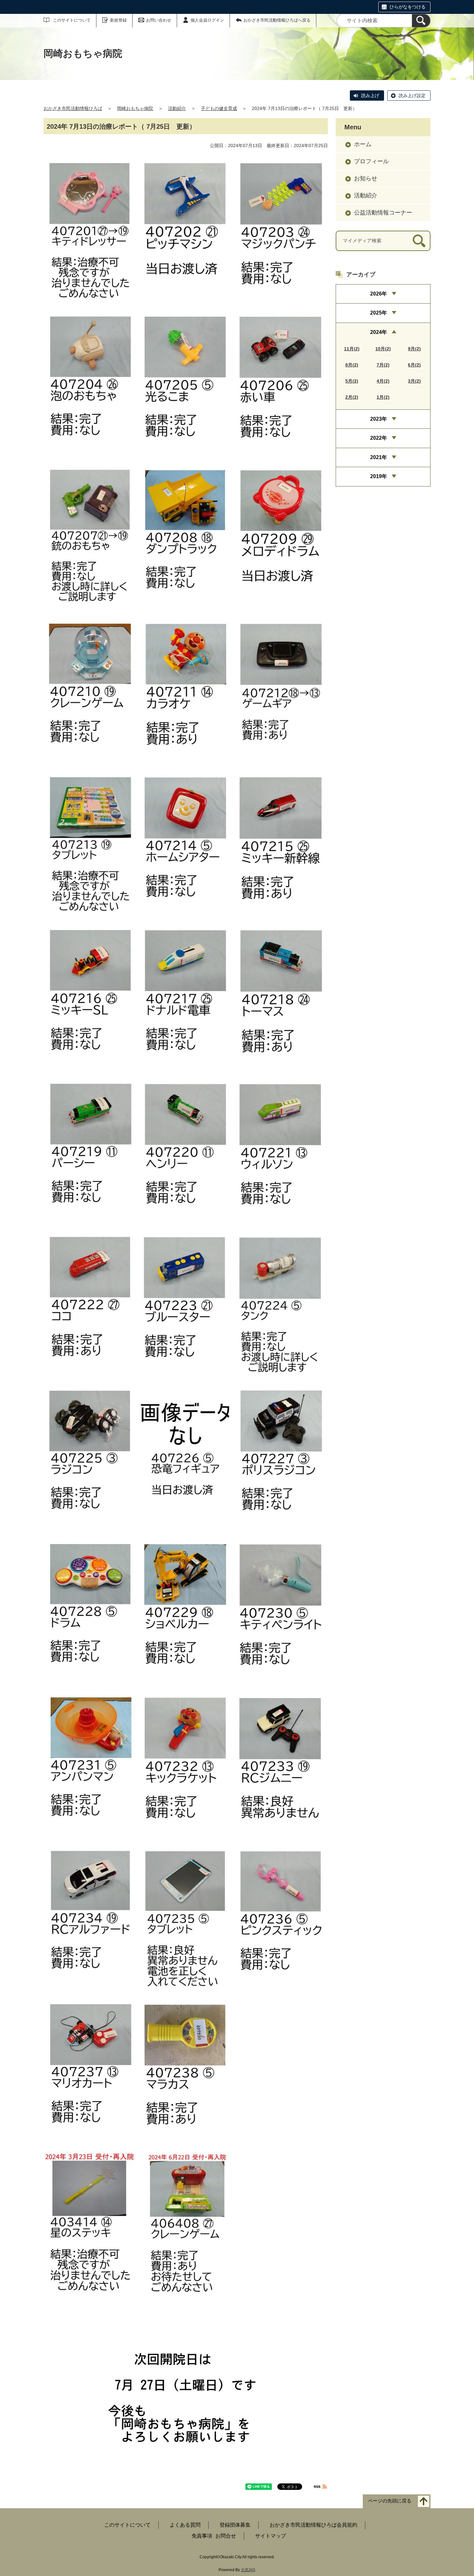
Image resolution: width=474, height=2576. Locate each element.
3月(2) (414, 381)
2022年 (379, 438)
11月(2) (352, 349)
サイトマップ (271, 2536)
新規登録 (118, 20)
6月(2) (414, 365)
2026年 (379, 294)
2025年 (379, 313)
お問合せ (226, 2536)
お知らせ (366, 178)
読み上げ (370, 95)
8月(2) (352, 365)
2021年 (379, 457)
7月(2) (383, 365)
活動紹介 (177, 108)
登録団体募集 (235, 2525)
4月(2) (383, 381)
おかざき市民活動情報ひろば (73, 108)
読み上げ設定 (412, 95)
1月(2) (383, 397)
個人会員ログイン (207, 20)
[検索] (421, 21)
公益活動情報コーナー (383, 213)
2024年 (379, 332)
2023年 (379, 419)
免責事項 (202, 2536)
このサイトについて (72, 20)
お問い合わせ (159, 20)
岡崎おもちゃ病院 (135, 108)
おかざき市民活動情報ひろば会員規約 (313, 2525)
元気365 (248, 2570)
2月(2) (352, 397)
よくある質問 (185, 2525)
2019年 (379, 476)
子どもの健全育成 (219, 108)
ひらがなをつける (408, 7)
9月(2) (414, 349)
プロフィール (371, 161)
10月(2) (383, 349)
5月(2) (352, 381)
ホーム (363, 144)
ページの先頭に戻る (390, 2501)
